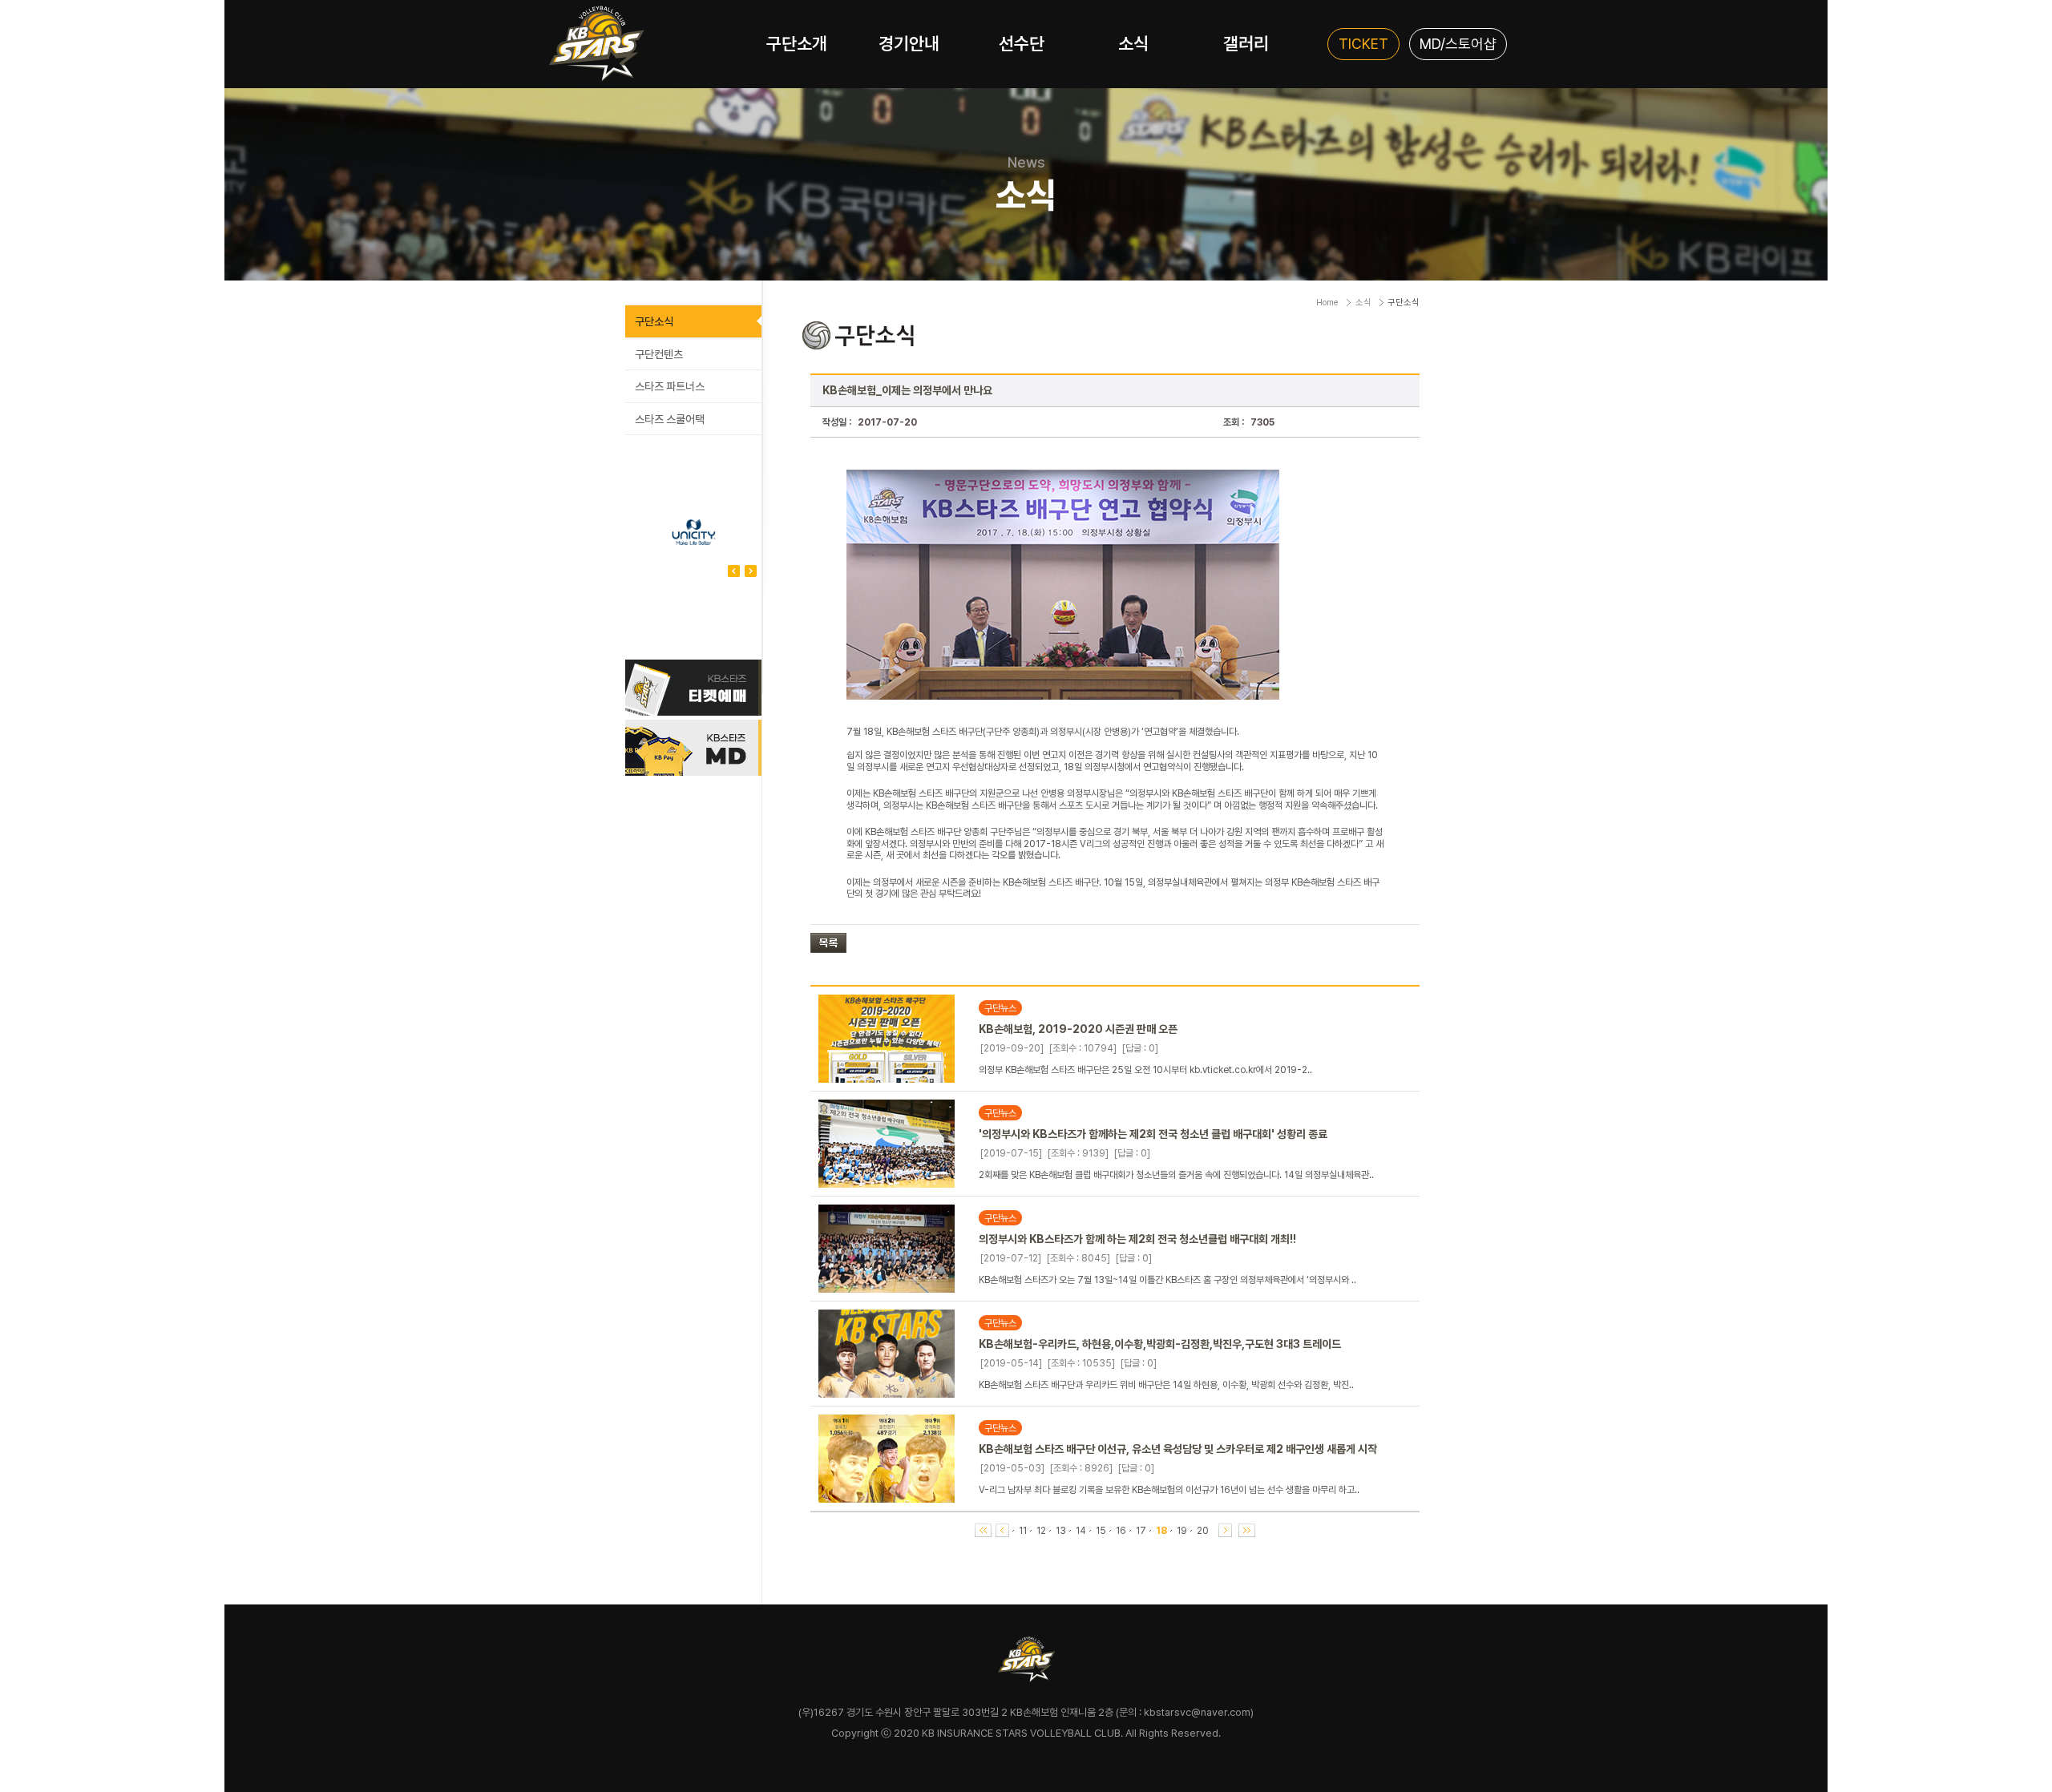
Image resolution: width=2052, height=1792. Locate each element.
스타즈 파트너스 (670, 386)
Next (734, 571)
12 (1041, 1531)
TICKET (1363, 44)
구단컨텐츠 (659, 354)
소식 (1133, 43)
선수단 (1022, 43)
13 (1061, 1531)
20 (1203, 1531)
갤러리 (1246, 43)
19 (1182, 1531)
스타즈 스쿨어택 (670, 419)
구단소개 (797, 43)
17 (1141, 1531)
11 (1023, 1531)
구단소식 (654, 321)
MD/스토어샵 (1458, 44)
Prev (751, 571)
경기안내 (909, 43)
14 (1081, 1531)
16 (1121, 1531)
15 (1101, 1531)
